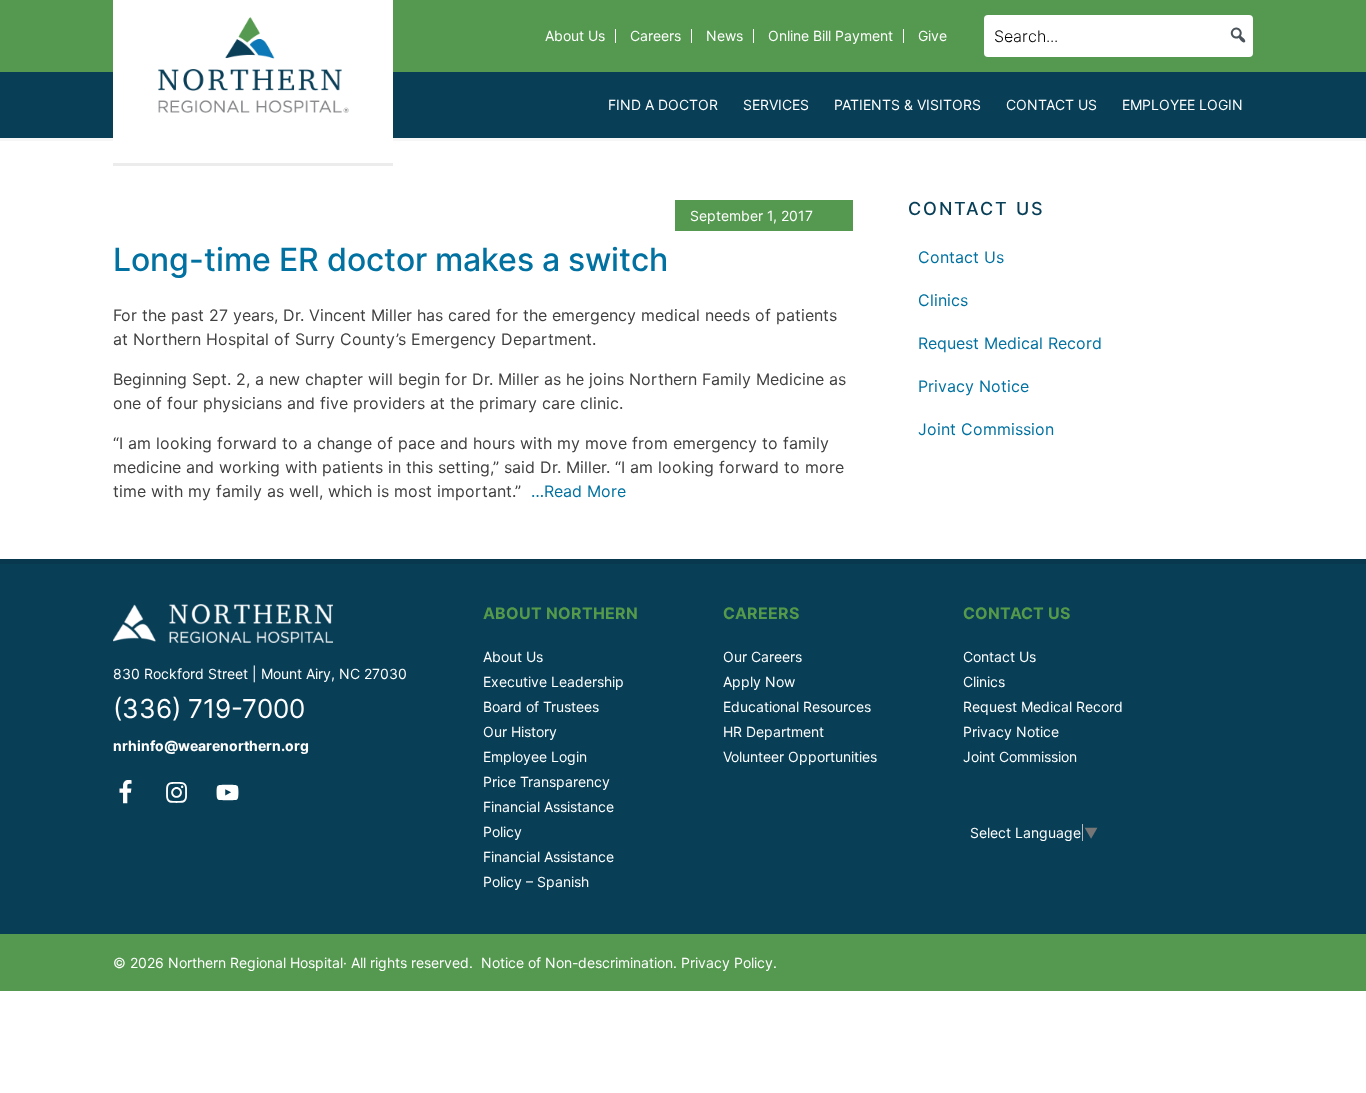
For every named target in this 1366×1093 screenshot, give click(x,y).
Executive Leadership (553, 681)
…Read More (576, 491)
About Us (513, 656)
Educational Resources (797, 706)
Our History (520, 731)
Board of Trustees (541, 706)
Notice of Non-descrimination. (579, 962)
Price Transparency (546, 781)
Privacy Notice (973, 386)
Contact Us (961, 257)
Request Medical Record (1010, 343)
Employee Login (535, 756)
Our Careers (762, 656)
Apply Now (759, 681)
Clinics (943, 300)
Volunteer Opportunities (800, 756)
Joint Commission (986, 429)
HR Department (773, 731)
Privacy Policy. (729, 962)
